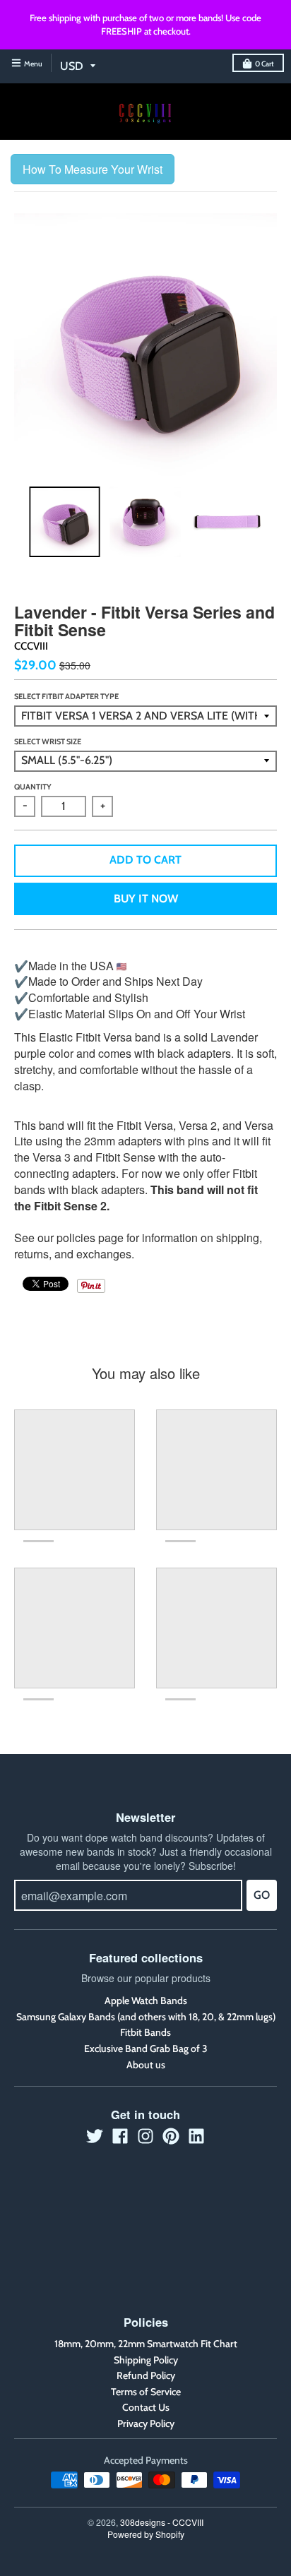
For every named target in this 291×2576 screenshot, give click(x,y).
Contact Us (146, 2407)
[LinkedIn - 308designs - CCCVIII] (196, 2136)
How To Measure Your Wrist (93, 169)
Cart (265, 64)
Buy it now (146, 899)
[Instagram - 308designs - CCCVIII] (145, 2136)
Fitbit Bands (145, 2032)
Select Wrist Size (48, 741)
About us (146, 2065)
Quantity (33, 787)
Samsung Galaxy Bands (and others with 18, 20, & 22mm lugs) (146, 2017)
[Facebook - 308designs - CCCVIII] (120, 2136)
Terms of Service (146, 2392)
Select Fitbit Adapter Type (66, 696)
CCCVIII (31, 646)
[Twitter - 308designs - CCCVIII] (95, 2136)
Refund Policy (146, 2375)
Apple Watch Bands (146, 2000)
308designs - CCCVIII (162, 2522)
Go (262, 1895)
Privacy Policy (146, 2423)
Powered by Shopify (146, 2534)
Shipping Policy (146, 2360)
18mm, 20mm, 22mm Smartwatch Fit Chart (146, 2344)
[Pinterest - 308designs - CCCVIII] (171, 2136)
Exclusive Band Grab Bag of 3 (146, 2049)
